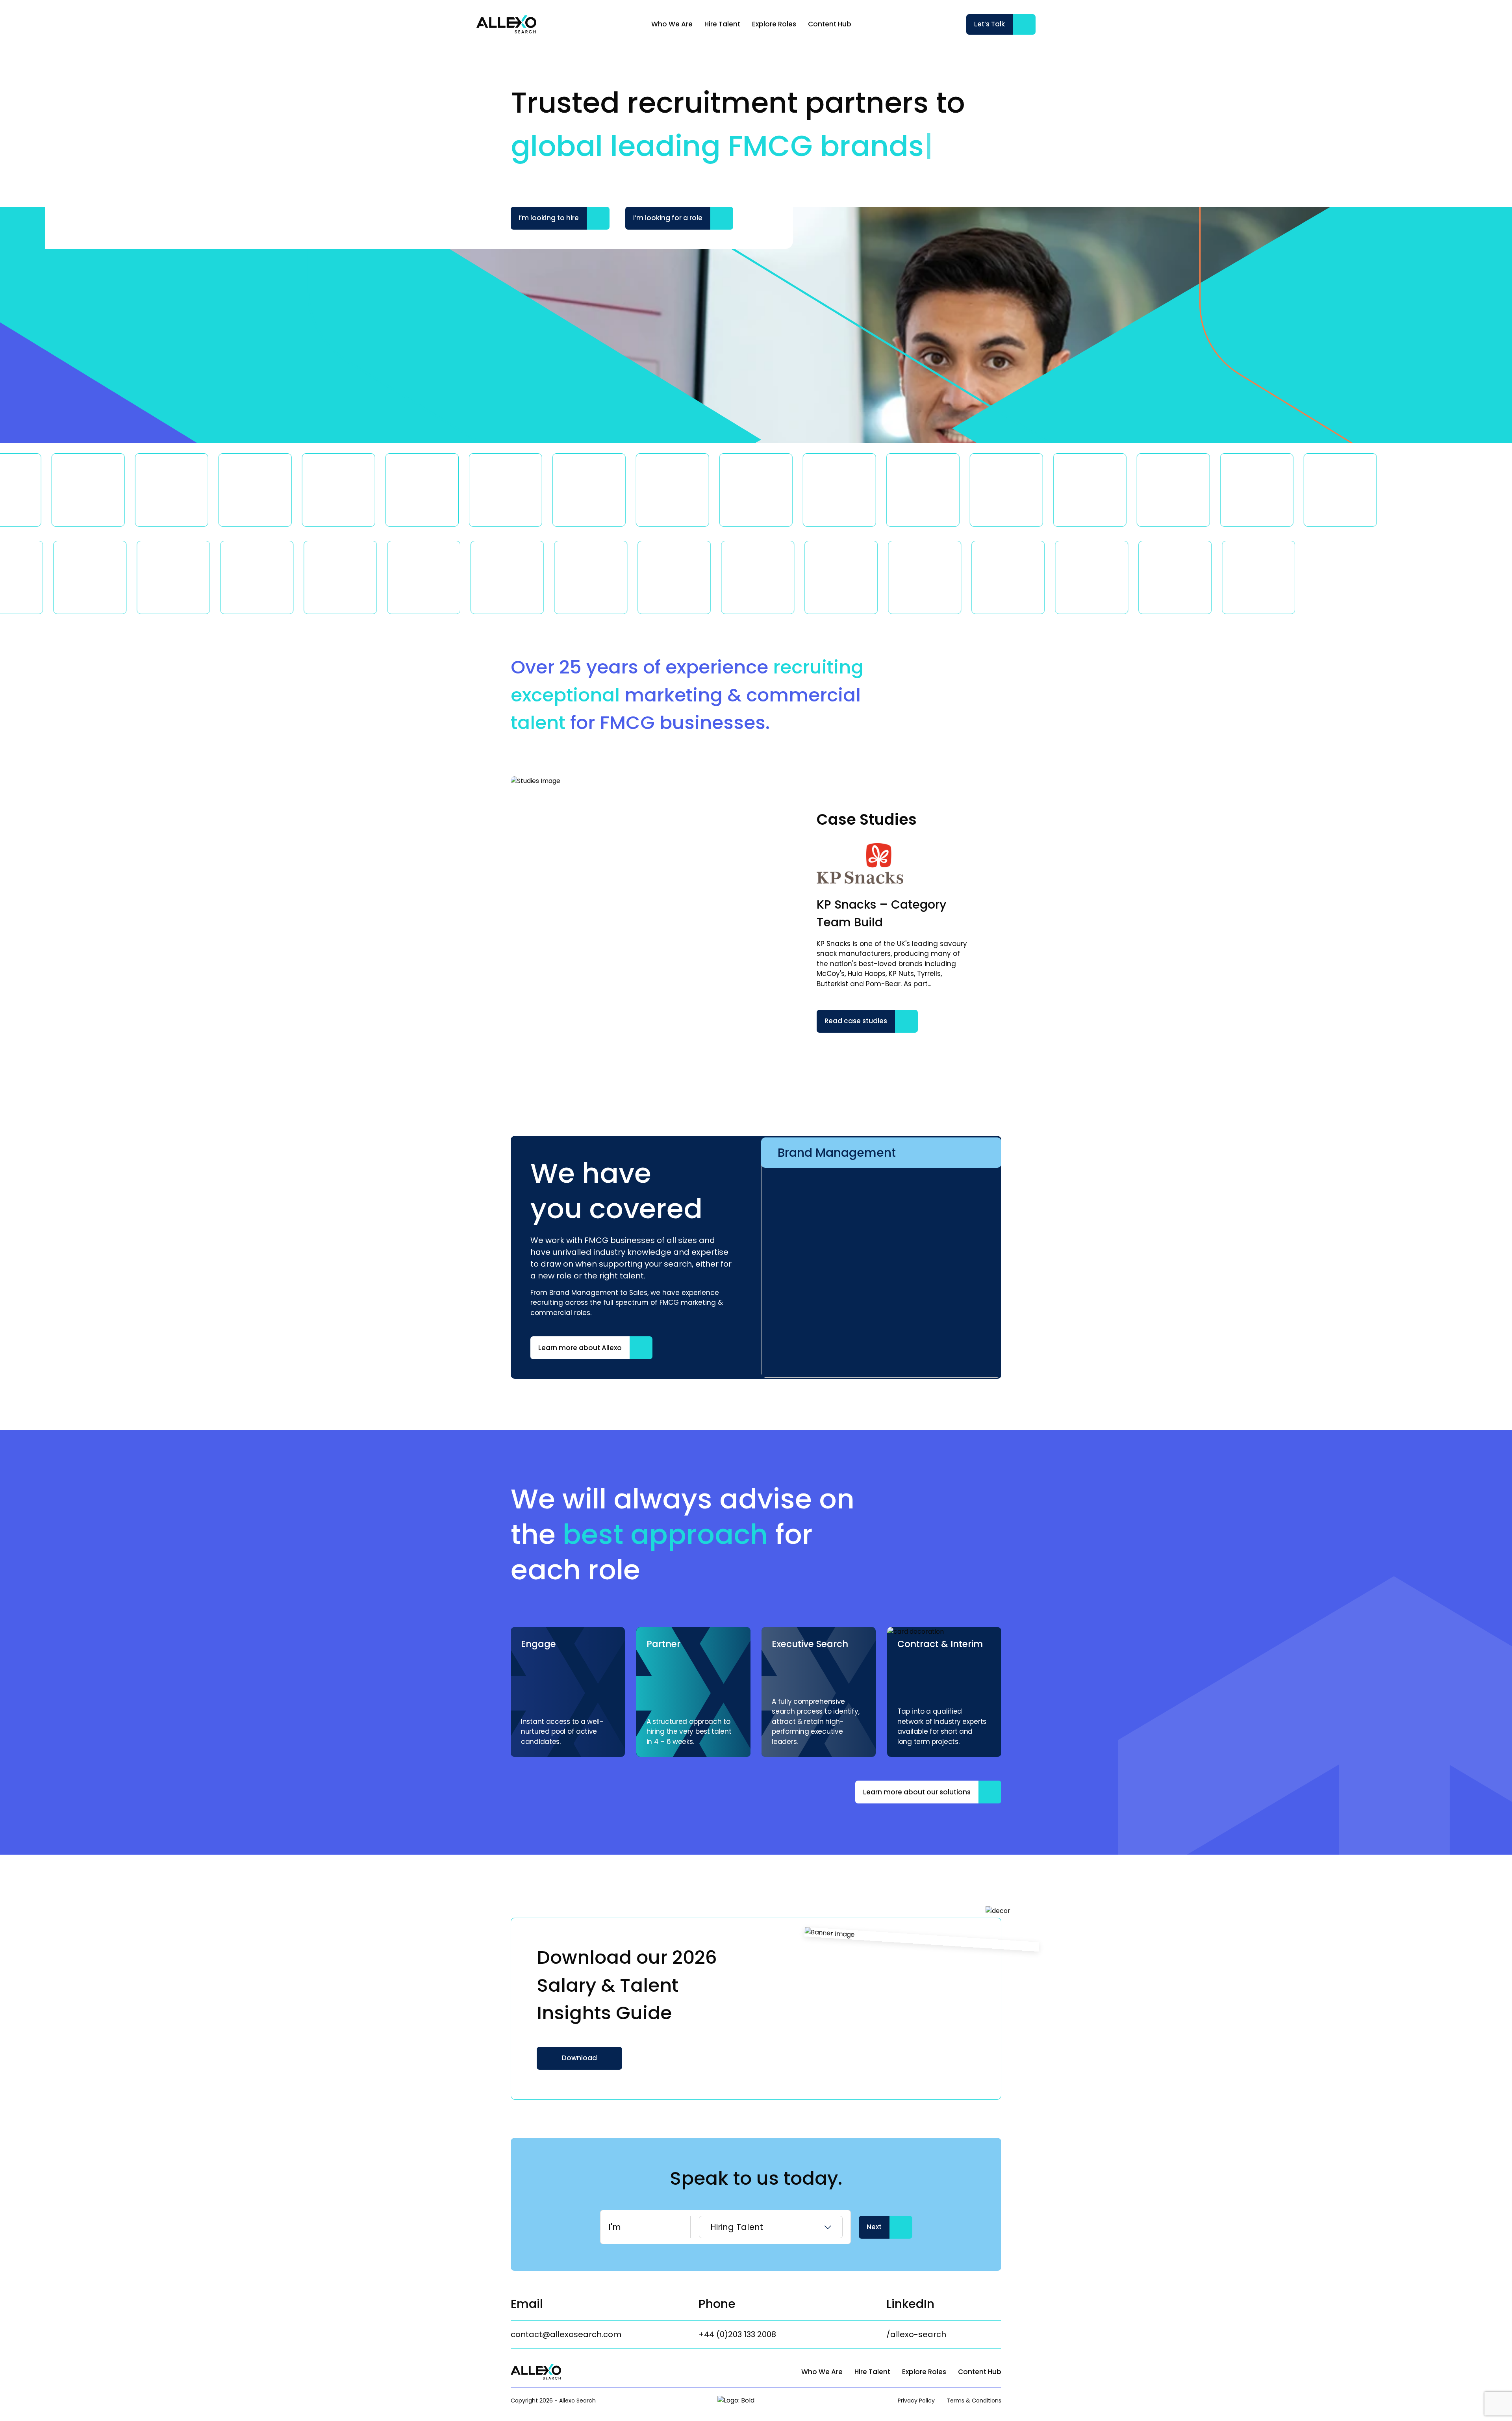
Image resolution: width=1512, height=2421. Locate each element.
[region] (786, 24)
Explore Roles (774, 24)
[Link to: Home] (506, 24)
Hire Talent (722, 24)
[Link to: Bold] (747, 2401)
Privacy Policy (916, 2401)
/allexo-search (916, 2334)
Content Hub (830, 24)
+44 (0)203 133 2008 (737, 2334)
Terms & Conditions (974, 2401)
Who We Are (672, 24)
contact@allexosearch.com (566, 2334)
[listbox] (771, 2227)
